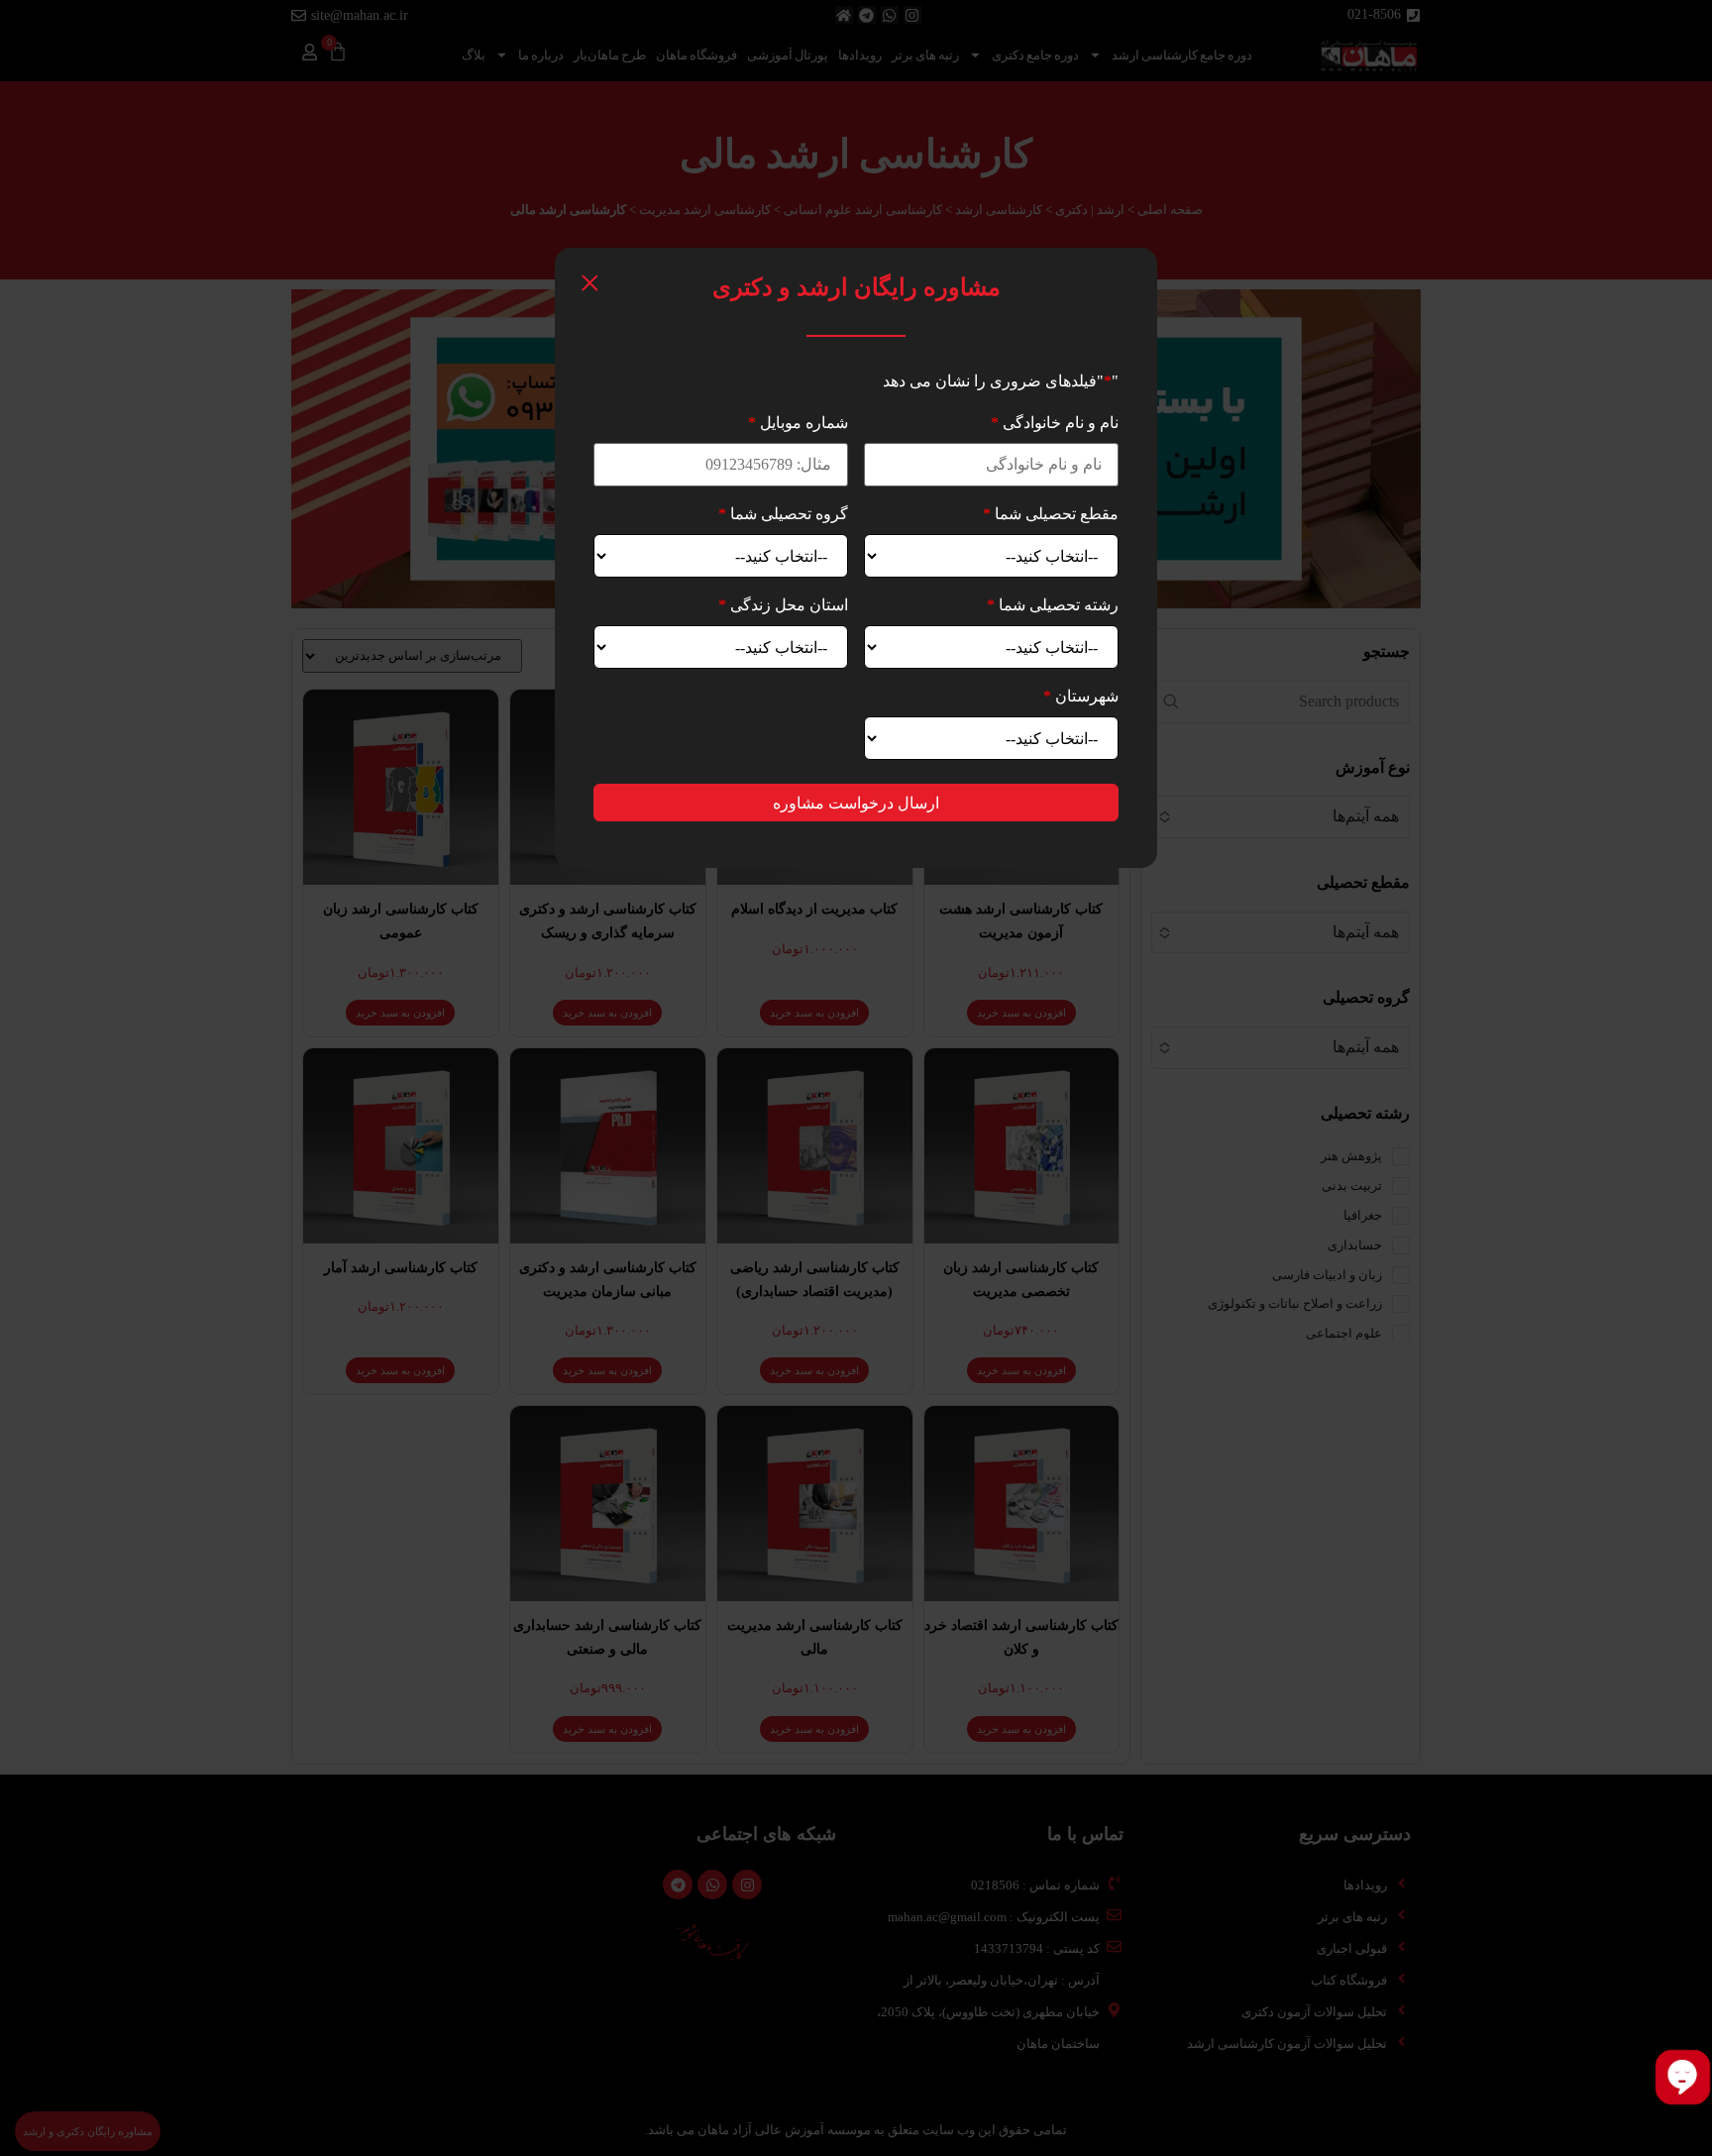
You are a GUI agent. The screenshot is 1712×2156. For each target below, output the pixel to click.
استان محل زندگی (783, 605)
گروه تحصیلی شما (783, 514)
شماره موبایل (798, 423)
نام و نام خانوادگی (1055, 423)
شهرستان (1081, 696)
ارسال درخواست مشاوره (856, 803)
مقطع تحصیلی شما (1051, 514)
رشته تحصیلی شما (1053, 605)
